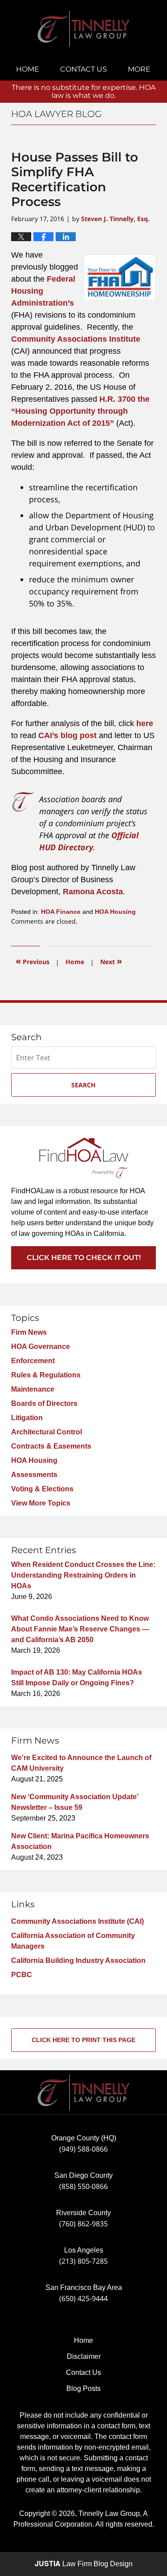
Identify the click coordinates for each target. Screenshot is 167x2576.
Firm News (29, 1332)
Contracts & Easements (51, 1446)
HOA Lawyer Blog (83, 29)
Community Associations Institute (76, 339)
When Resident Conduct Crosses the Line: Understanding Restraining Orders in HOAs (83, 1575)
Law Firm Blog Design (84, 2564)
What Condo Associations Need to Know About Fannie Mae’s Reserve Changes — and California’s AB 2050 (80, 1629)
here (145, 723)
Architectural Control (47, 1432)
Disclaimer (84, 2356)
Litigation (27, 1418)
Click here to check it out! (84, 1258)
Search (83, 1085)
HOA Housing (115, 912)
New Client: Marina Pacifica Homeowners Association (80, 1841)
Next (111, 961)
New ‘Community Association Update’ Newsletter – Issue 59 (75, 1802)
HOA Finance (61, 912)
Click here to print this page (83, 2040)
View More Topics (41, 1503)
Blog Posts (83, 2388)
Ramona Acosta (93, 892)
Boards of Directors (44, 1403)
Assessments (34, 1475)
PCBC (22, 1975)
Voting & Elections (42, 1489)
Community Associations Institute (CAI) (77, 1921)
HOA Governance (41, 1347)
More (139, 69)
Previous (33, 961)
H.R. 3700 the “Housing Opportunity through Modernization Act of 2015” (80, 411)
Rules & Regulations (46, 1375)
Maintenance (33, 1389)
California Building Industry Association (78, 1960)
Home (28, 69)
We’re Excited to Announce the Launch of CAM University (81, 1763)
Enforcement (33, 1361)
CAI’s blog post (67, 735)
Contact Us (83, 69)
